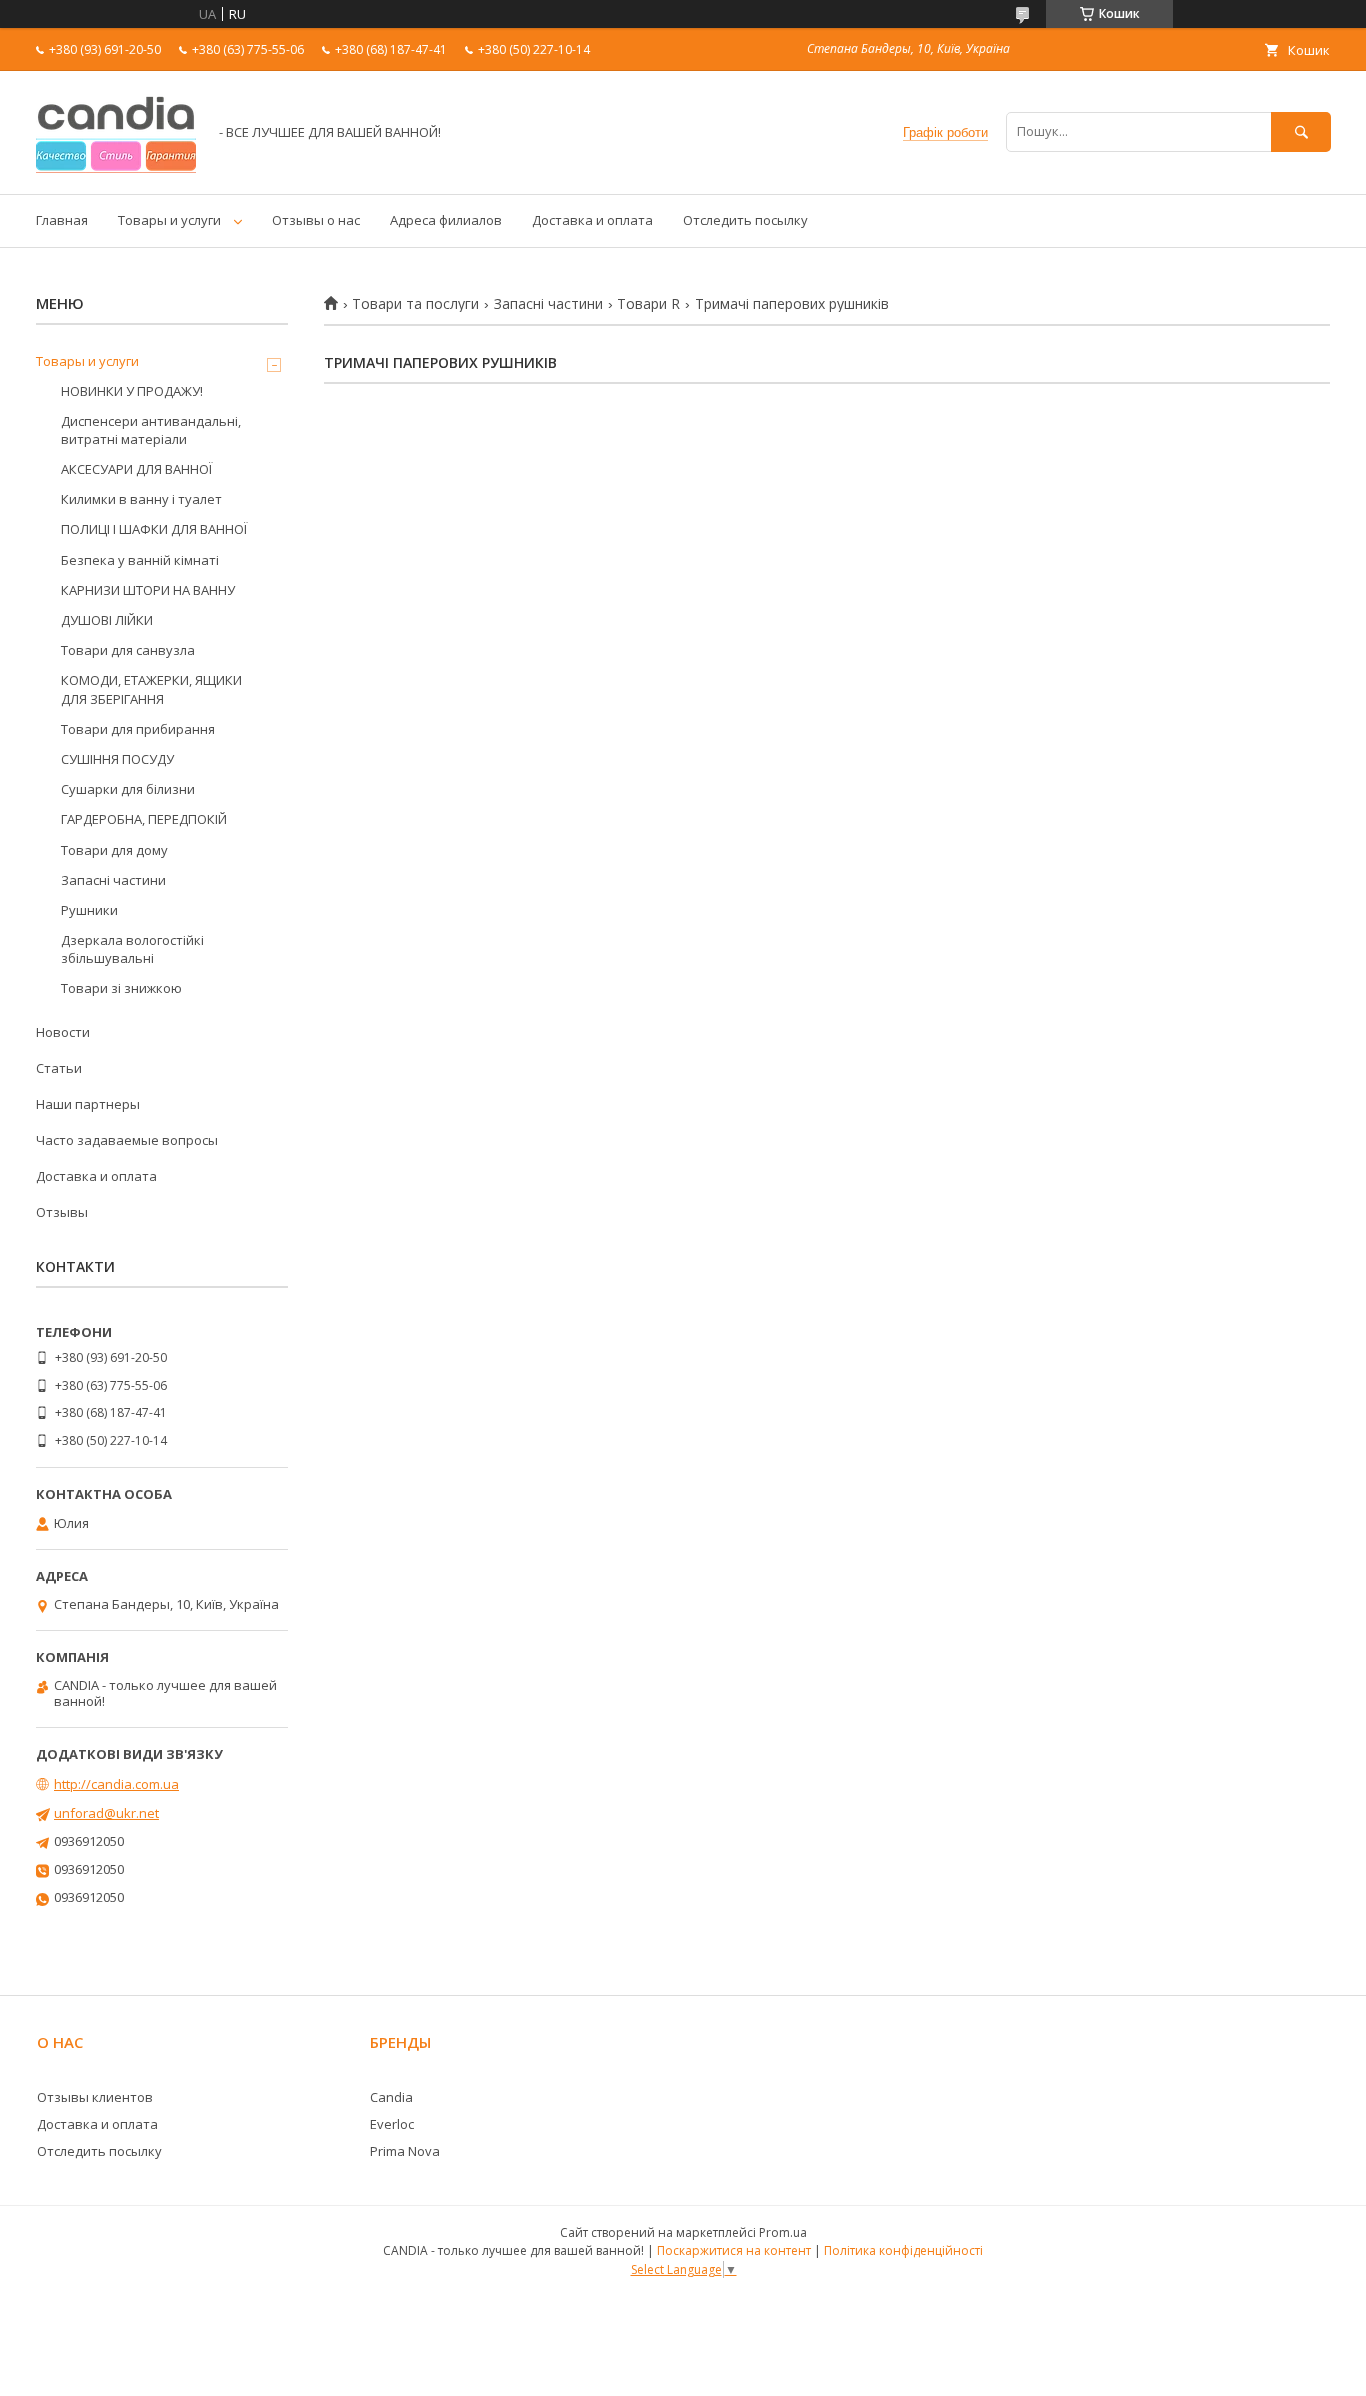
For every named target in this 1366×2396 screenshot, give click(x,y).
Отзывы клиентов (95, 2097)
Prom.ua (783, 2232)
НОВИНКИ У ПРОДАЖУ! (132, 391)
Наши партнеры (88, 1104)
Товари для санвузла (128, 650)
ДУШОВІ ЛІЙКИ (107, 620)
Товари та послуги (415, 304)
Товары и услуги (169, 220)
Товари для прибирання (138, 729)
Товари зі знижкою (121, 988)
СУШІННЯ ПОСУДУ (117, 759)
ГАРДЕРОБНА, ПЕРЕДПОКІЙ (144, 819)
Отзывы (62, 1212)
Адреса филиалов (446, 220)
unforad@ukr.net (106, 1813)
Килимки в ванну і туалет (141, 499)
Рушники (89, 910)
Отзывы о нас (316, 220)
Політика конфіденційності (903, 2250)
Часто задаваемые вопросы (127, 1140)
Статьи (59, 1068)
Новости (63, 1032)
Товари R (648, 304)
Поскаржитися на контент (734, 2250)
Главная (62, 220)
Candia (391, 2097)
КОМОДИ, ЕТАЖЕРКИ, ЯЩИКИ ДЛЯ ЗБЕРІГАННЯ (151, 689)
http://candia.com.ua (116, 1784)
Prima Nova (405, 2151)
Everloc (392, 2124)
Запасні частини (548, 304)
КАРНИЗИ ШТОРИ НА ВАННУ (148, 590)
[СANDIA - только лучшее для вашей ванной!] (116, 168)
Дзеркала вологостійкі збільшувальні (132, 949)
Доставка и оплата (592, 220)
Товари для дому (114, 850)
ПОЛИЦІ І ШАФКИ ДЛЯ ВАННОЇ (154, 529)
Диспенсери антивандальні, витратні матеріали (151, 430)
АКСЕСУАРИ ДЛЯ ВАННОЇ (136, 469)
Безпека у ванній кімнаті (140, 560)
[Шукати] (1301, 131)
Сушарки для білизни (128, 789)
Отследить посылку (745, 220)
